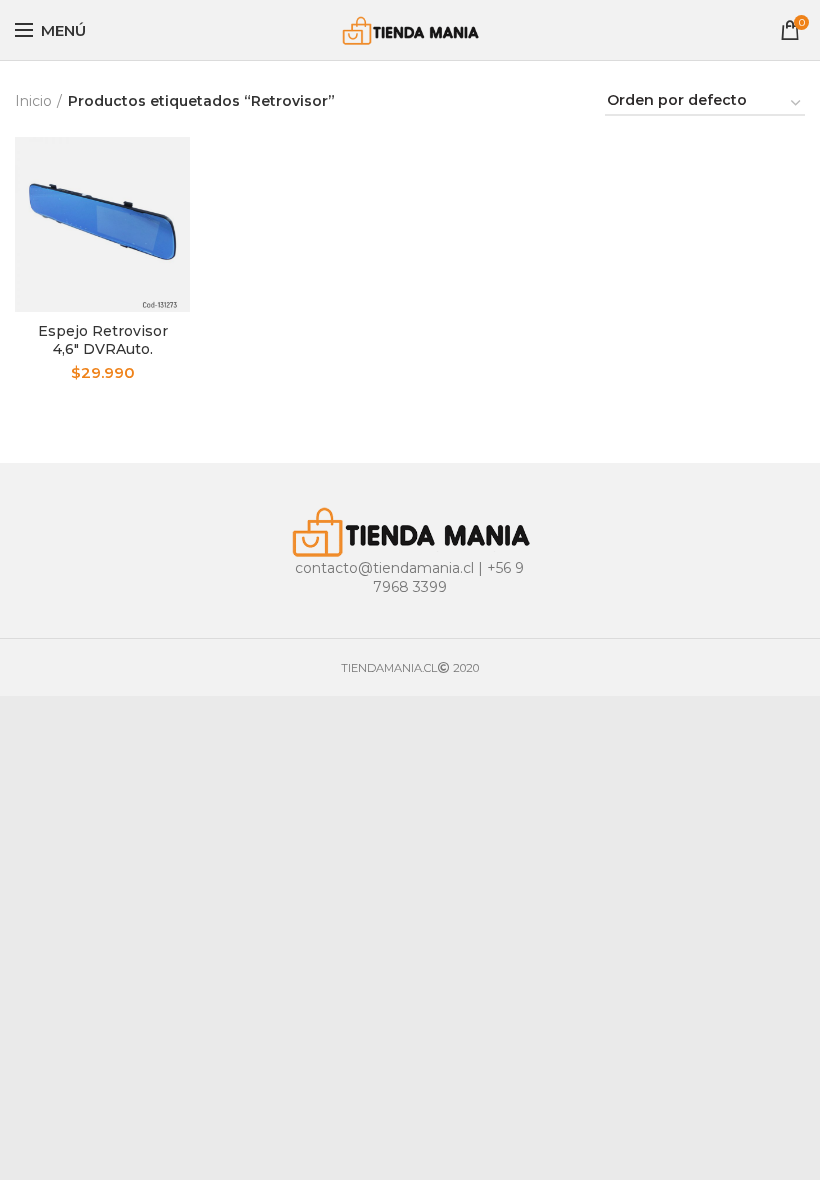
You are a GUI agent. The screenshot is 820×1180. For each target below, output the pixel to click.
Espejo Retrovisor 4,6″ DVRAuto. (103, 340)
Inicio (33, 101)
